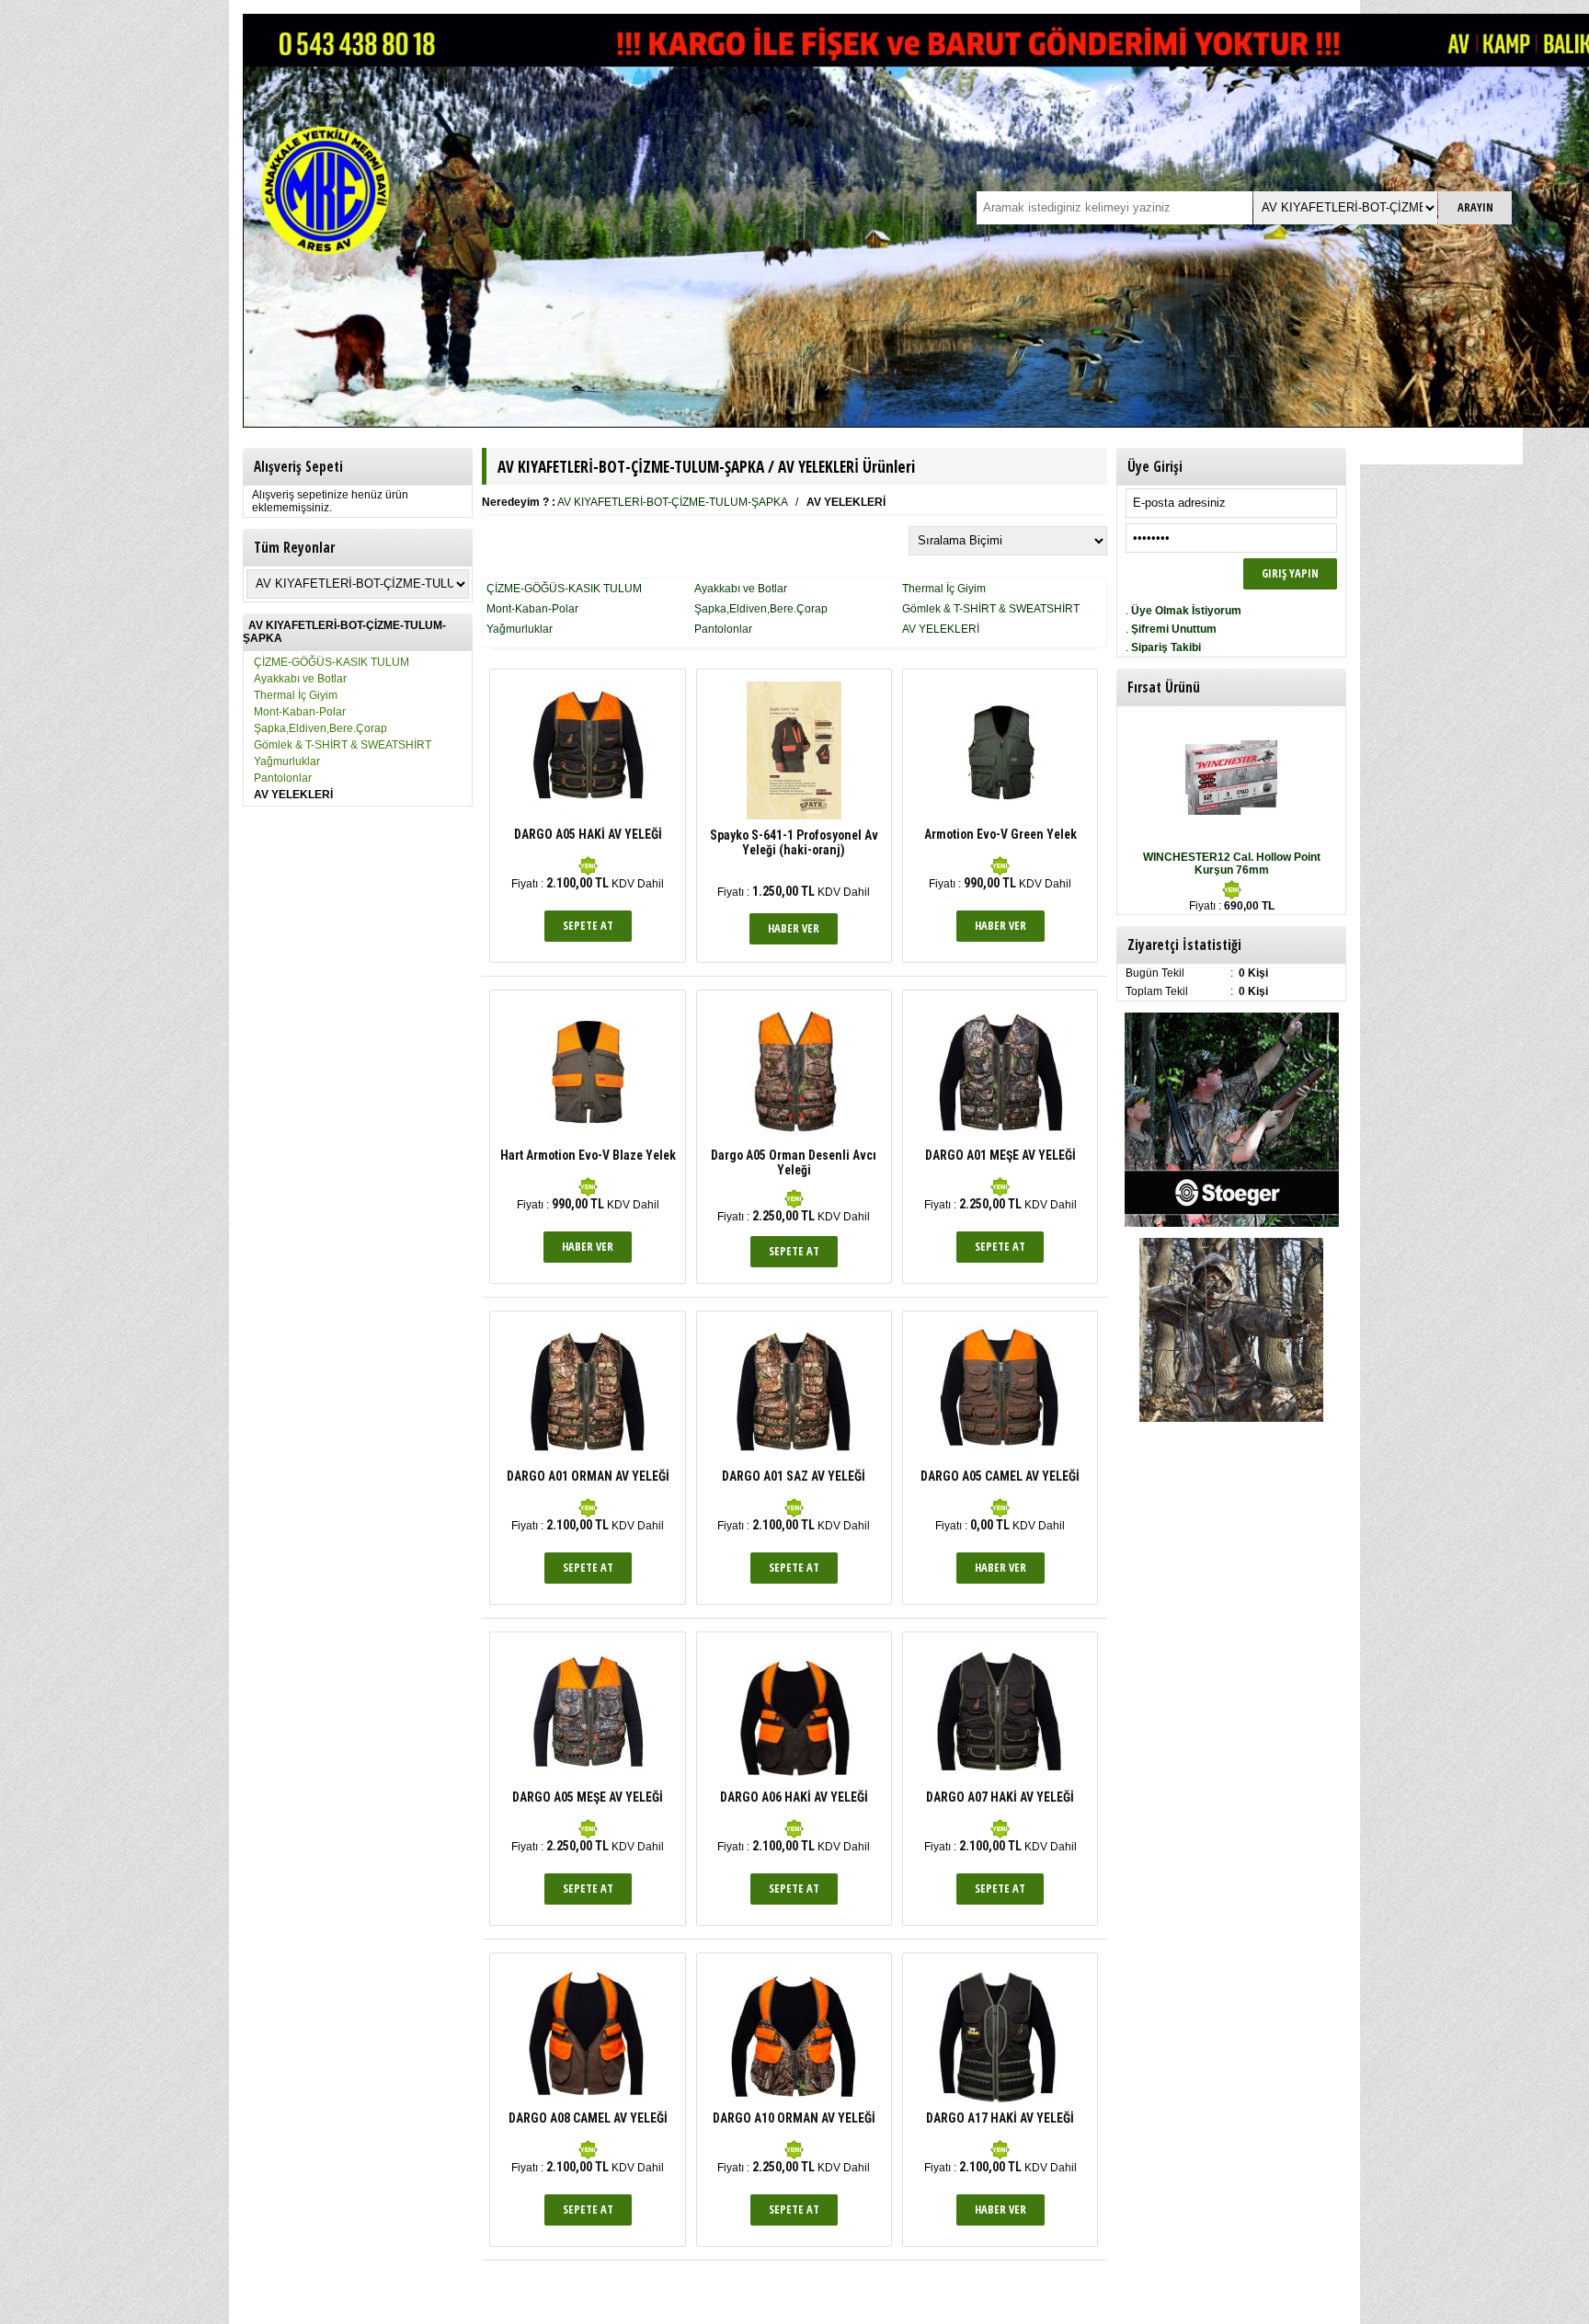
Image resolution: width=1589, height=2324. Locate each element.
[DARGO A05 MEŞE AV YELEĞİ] (588, 1779)
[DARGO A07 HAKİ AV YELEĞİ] (1000, 1779)
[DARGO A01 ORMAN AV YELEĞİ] (588, 1458)
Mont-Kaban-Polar (300, 712)
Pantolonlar (283, 778)
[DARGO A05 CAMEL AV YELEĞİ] (1000, 1458)
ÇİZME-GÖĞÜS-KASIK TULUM (332, 662)
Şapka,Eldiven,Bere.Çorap (320, 728)
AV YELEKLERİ (941, 629)
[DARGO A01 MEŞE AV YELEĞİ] (1000, 1133)
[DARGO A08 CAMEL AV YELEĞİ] (588, 2100)
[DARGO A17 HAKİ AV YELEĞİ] (1000, 2100)
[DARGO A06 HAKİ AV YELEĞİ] (794, 1779)
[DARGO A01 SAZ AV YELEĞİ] (794, 1458)
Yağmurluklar (287, 761)
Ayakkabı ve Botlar (300, 679)
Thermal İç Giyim (296, 695)
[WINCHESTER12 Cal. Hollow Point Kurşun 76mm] (1231, 811)
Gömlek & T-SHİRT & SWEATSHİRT (343, 745)
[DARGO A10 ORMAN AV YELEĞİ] (794, 2100)
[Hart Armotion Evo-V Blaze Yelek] (588, 1137)
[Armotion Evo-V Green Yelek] (1000, 816)
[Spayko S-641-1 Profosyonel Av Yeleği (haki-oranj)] (794, 816)
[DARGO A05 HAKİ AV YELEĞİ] (588, 816)
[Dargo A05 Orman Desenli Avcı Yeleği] (794, 1137)
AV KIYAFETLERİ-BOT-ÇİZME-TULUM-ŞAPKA (672, 502)
